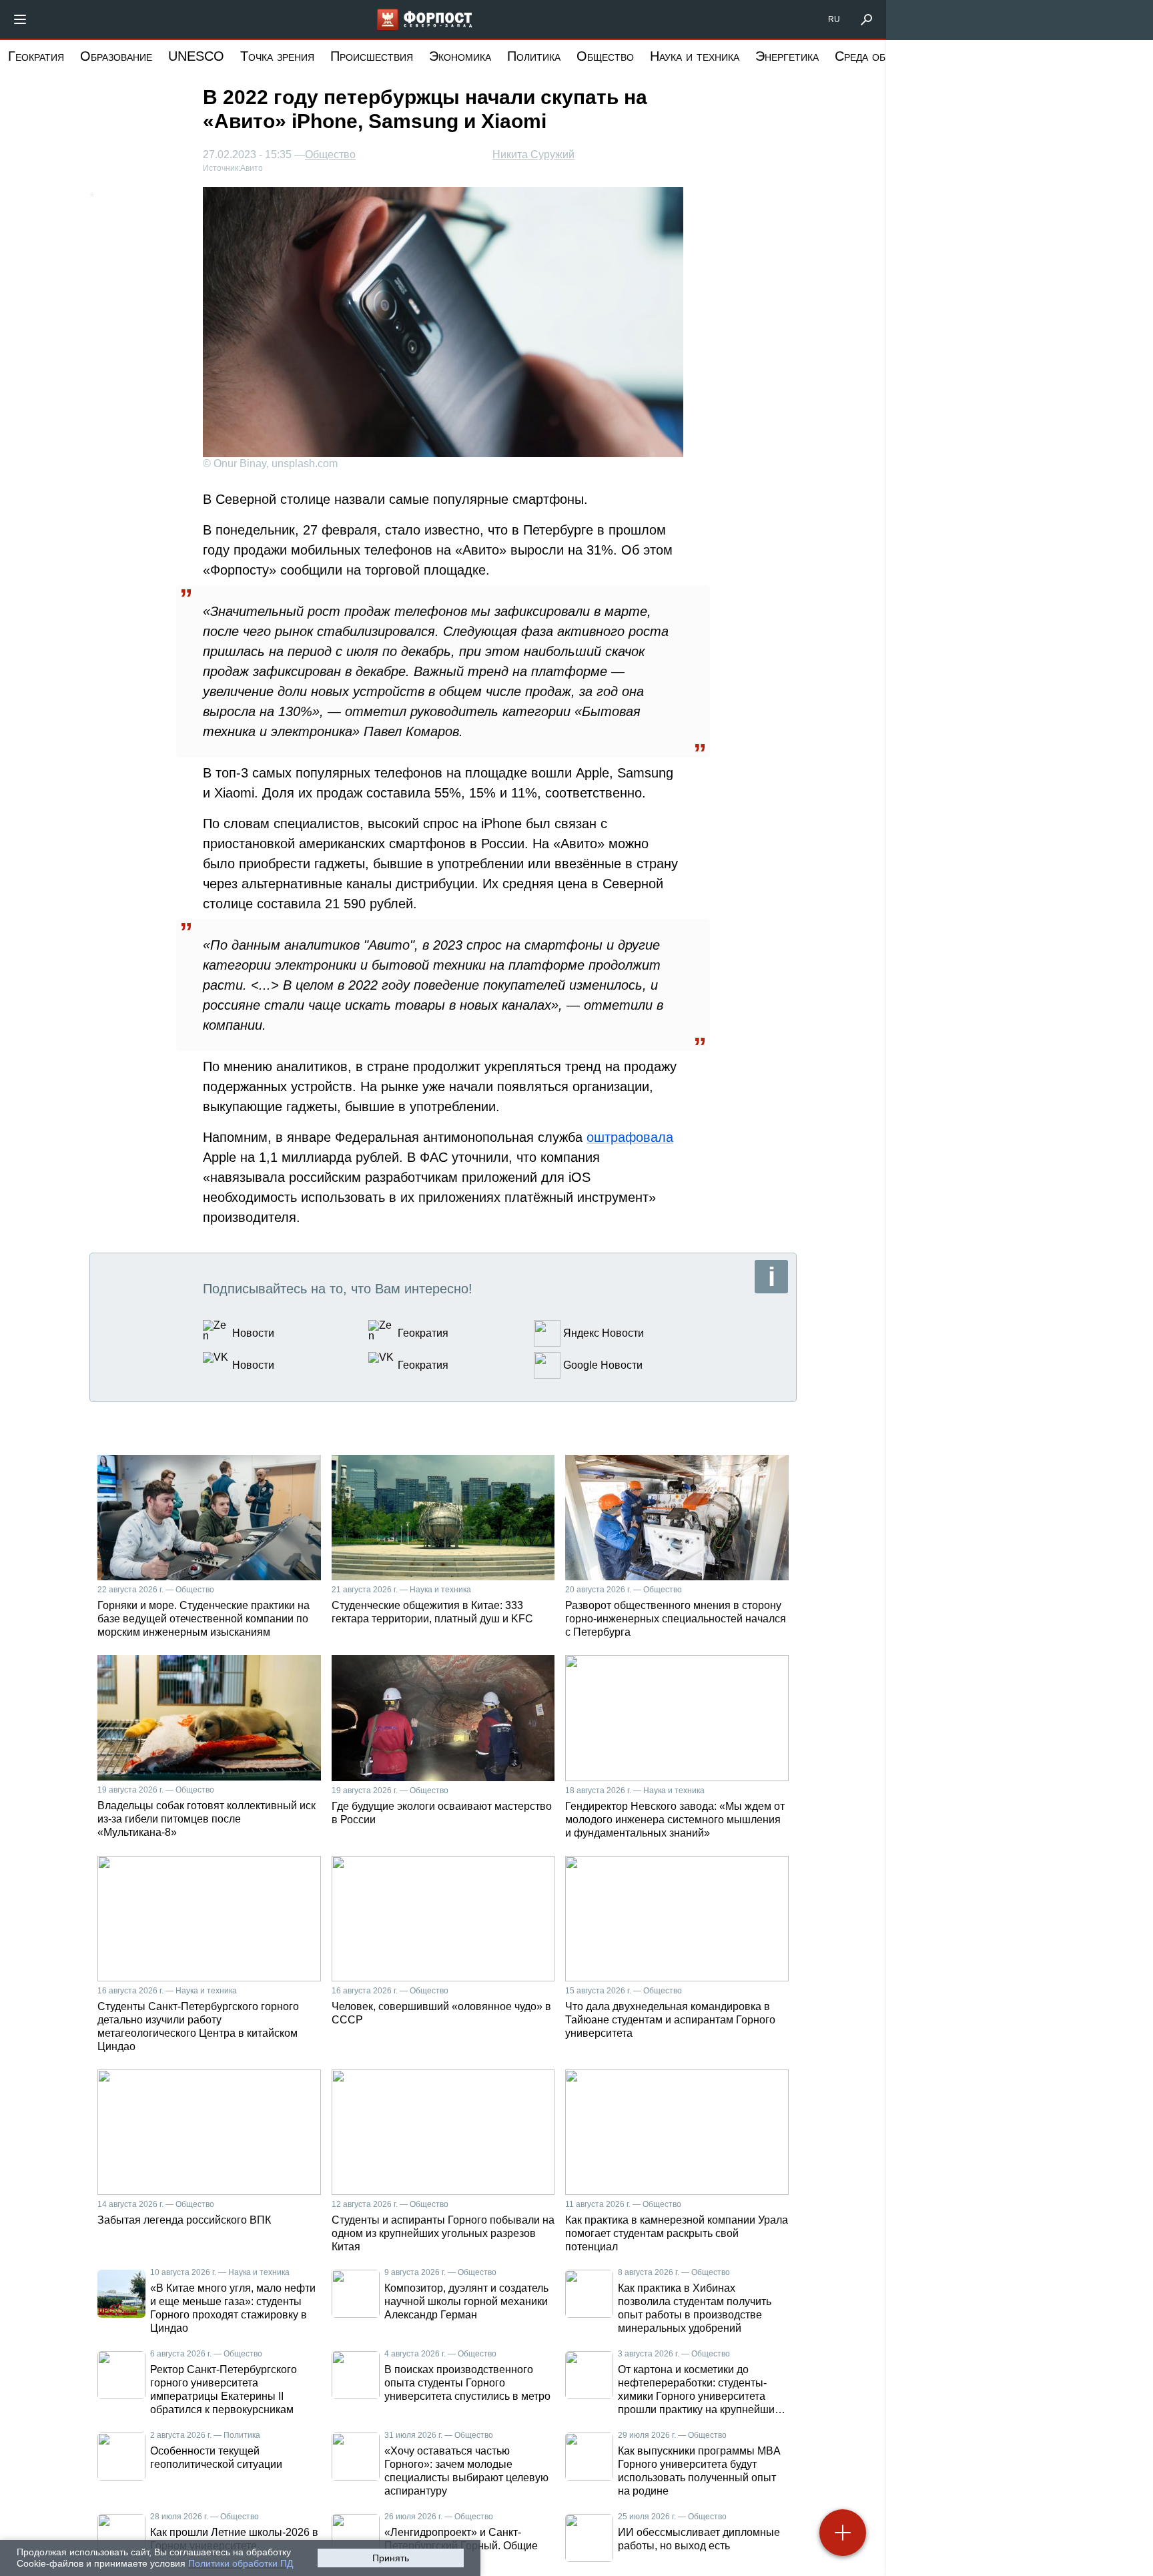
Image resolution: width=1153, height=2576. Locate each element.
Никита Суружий (533, 154)
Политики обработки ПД (241, 2563)
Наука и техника (695, 56)
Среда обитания (879, 56)
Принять (391, 2558)
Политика (534, 56)
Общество (605, 56)
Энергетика (787, 56)
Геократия (36, 56)
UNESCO (196, 56)
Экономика (460, 56)
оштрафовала (630, 1137)
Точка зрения (277, 56)
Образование (116, 56)
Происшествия (372, 56)
